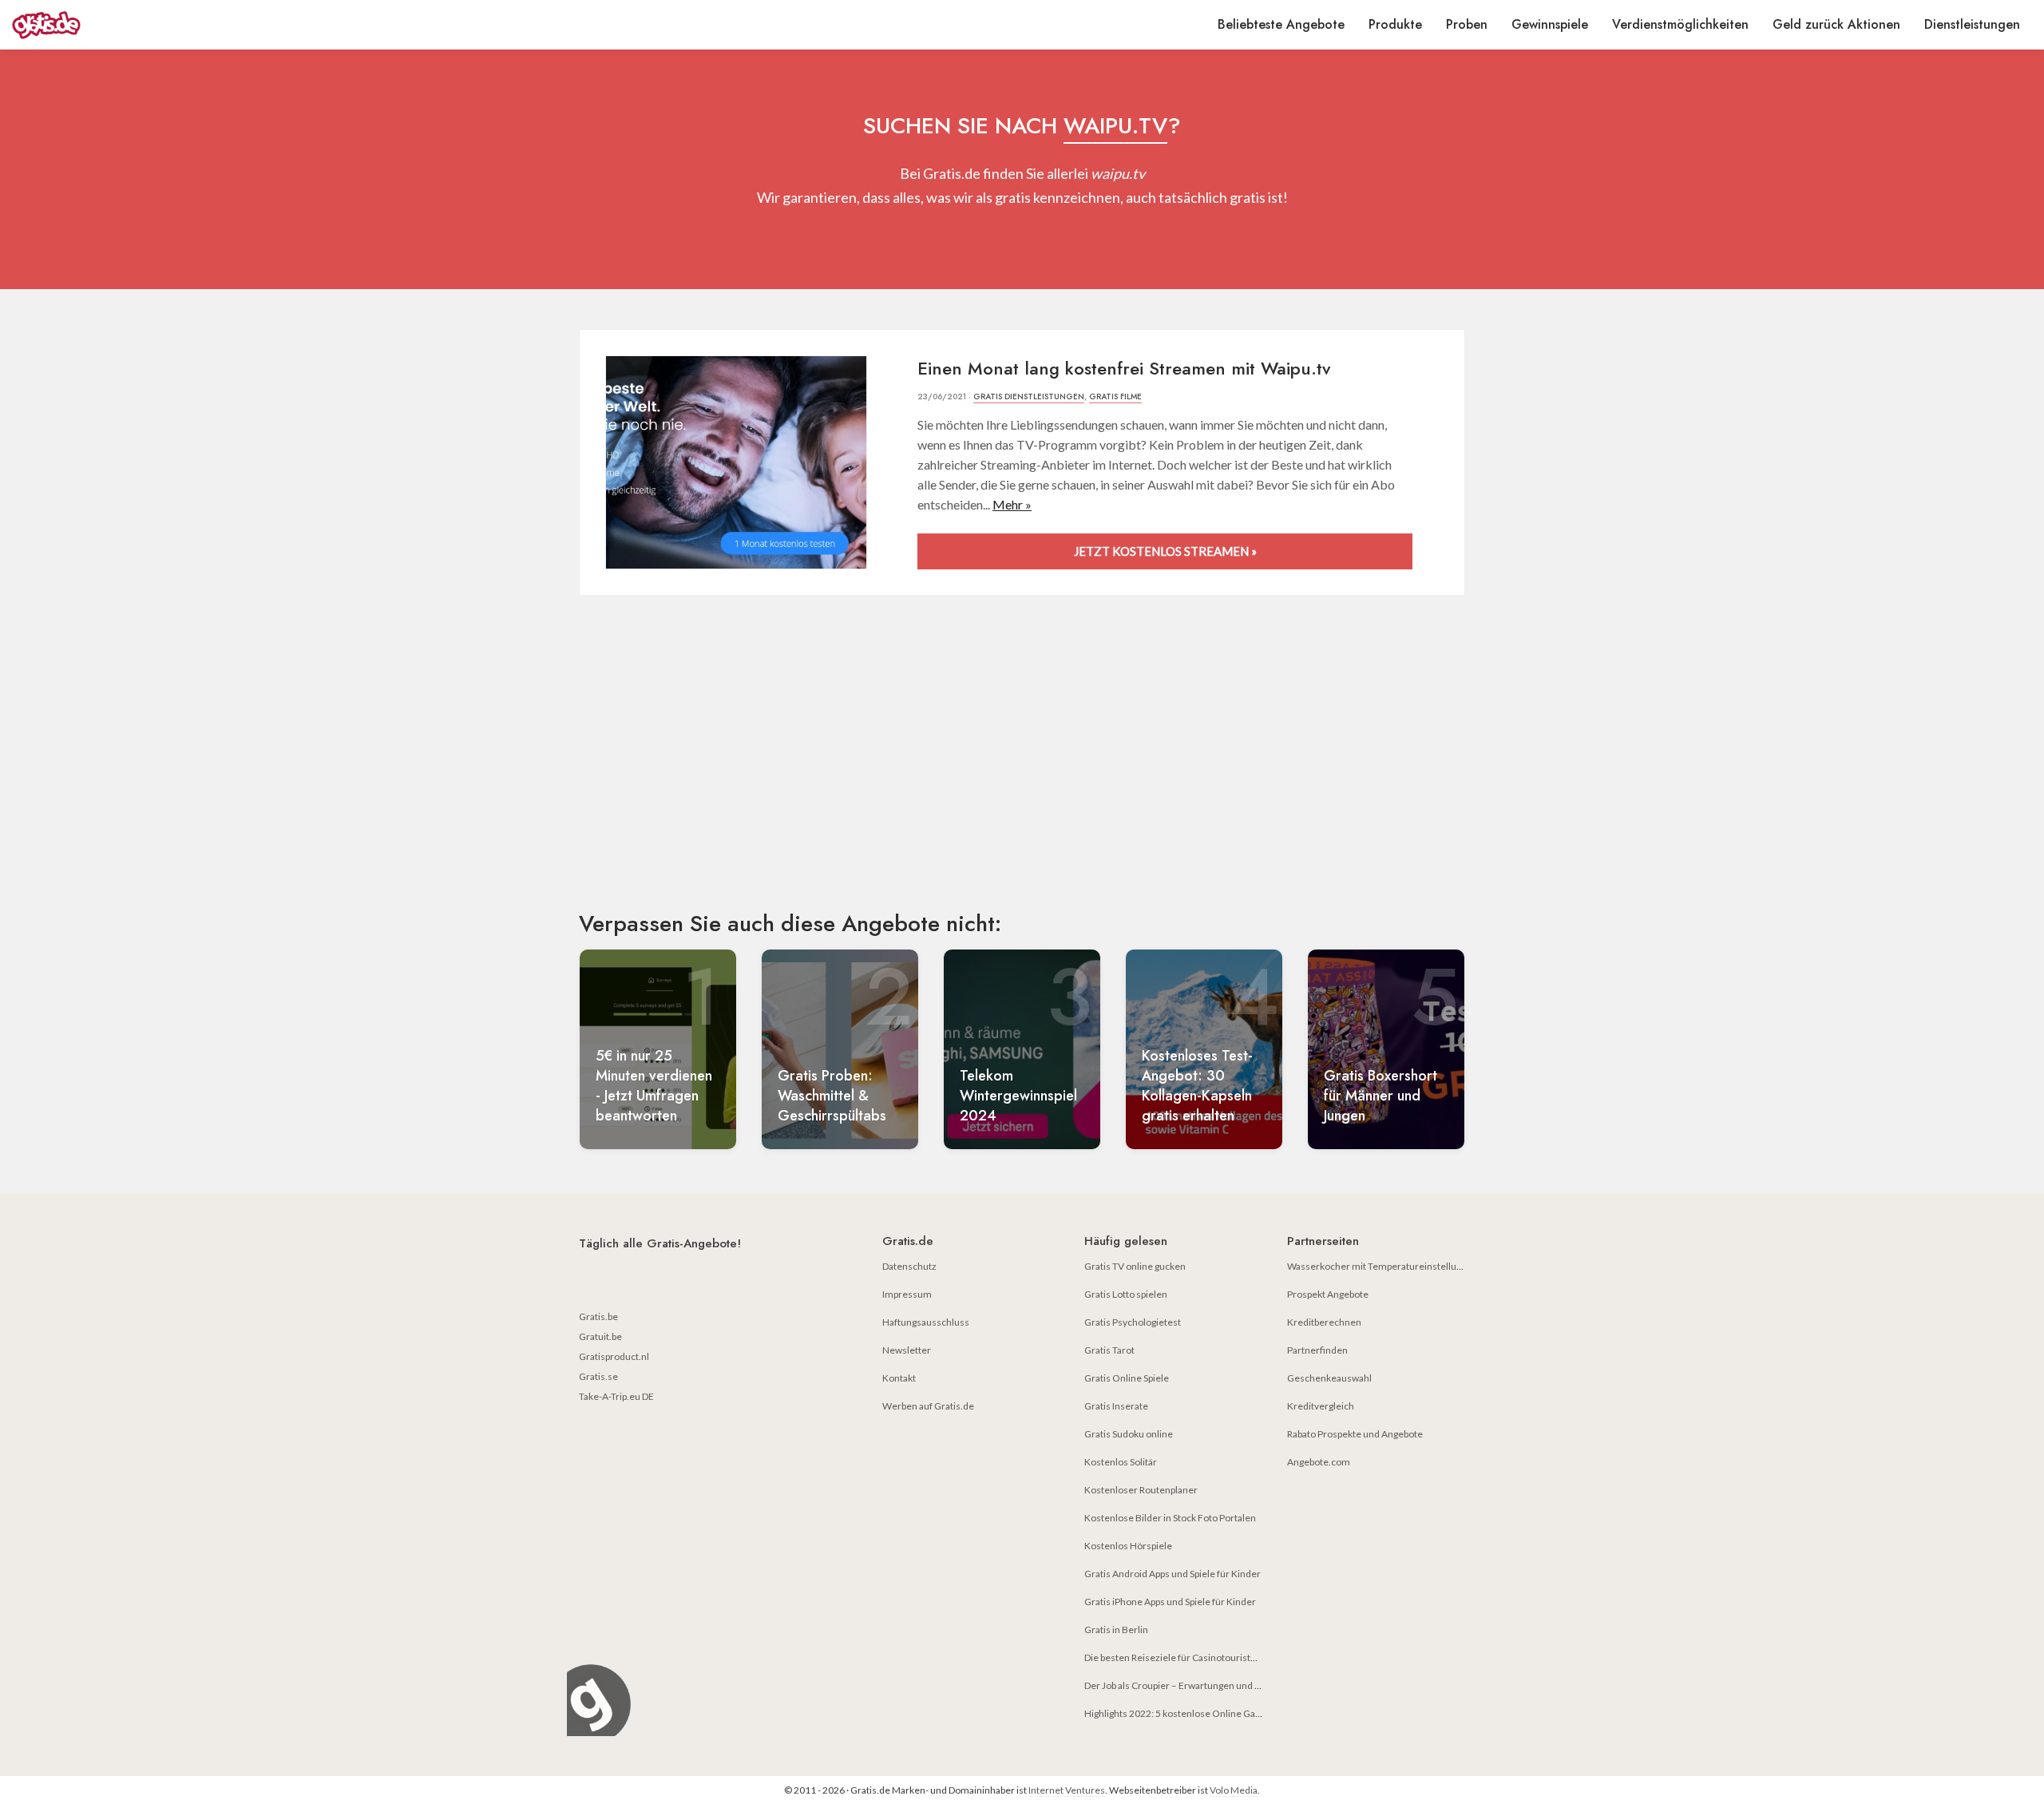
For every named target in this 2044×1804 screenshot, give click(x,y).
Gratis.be (598, 1316)
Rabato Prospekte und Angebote (1355, 1434)
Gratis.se (598, 1376)
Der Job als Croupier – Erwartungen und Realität (1185, 1685)
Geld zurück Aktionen (1836, 24)
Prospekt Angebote (1328, 1294)
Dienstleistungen (1972, 24)
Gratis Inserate (1116, 1406)
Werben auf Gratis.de (928, 1406)
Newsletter (907, 1350)
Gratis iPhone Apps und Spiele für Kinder (1170, 1602)
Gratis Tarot (1109, 1350)
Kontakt (899, 1378)
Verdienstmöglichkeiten (1680, 24)
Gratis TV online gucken (1135, 1266)
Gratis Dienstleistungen (1029, 396)
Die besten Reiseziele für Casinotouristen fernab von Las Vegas (1218, 1657)
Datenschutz (909, 1266)
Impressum (907, 1294)
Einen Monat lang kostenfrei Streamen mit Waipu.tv (1124, 368)
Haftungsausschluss (926, 1322)
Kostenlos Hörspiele (1128, 1546)
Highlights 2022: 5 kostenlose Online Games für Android (1205, 1713)
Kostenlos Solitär (1121, 1462)
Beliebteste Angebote (1281, 24)
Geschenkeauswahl (1329, 1378)
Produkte (1395, 24)
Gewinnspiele (1550, 24)
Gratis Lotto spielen (1126, 1294)
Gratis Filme (1115, 396)
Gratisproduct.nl (614, 1356)
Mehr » (1012, 504)
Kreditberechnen (1324, 1322)
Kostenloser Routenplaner (1141, 1490)
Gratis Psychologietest (1133, 1322)
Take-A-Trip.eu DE (616, 1396)
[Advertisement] (1022, 767)
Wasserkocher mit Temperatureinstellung (1377, 1266)
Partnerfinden (1317, 1350)
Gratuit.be (600, 1336)
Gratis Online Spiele (1127, 1378)
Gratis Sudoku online (1129, 1434)
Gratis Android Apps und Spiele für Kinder (1173, 1574)
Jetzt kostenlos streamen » (1165, 551)
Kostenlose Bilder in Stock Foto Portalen (1170, 1518)
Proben (1467, 24)
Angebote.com (1319, 1462)
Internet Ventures (1067, 1790)
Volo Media (1234, 1790)
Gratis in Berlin (1116, 1630)
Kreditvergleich (1321, 1406)
